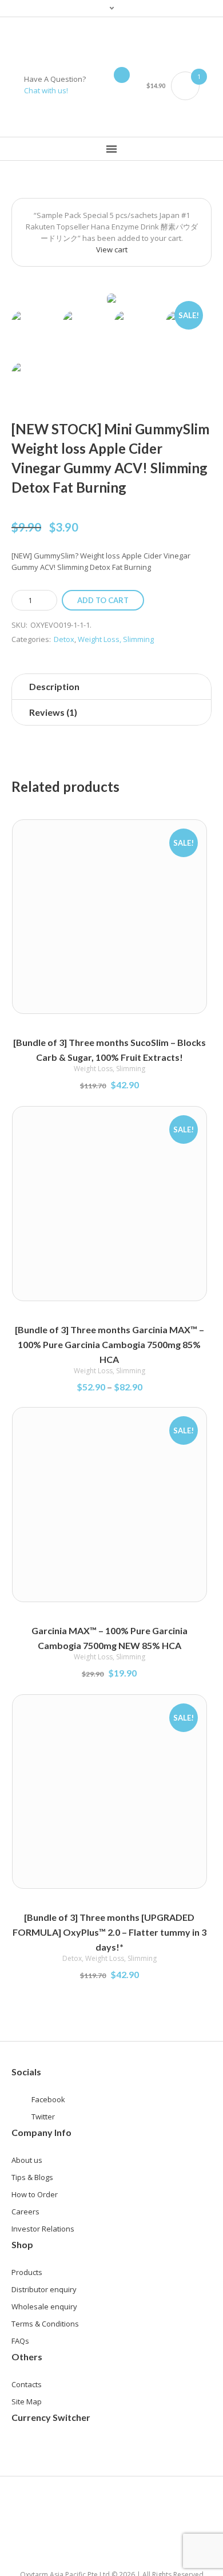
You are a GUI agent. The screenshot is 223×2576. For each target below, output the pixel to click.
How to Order (35, 2194)
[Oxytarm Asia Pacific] (112, 40)
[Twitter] (103, 118)
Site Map (27, 2401)
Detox (64, 639)
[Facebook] (120, 118)
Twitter (43, 2117)
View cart (112, 249)
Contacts (27, 2384)
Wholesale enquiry (44, 2306)
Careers (25, 2212)
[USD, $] (58, 2451)
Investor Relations (43, 2229)
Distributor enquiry (44, 2289)
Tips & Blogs (32, 2177)
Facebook (48, 2099)
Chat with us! (46, 90)
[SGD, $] (26, 2451)
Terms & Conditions (45, 2324)
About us (27, 2160)
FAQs (20, 2341)
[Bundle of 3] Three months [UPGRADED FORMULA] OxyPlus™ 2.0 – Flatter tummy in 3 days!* (109, 1932)
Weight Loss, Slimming (116, 639)
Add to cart (103, 600)
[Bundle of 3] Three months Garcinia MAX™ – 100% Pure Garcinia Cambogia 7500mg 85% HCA (109, 1344)
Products (27, 2272)
